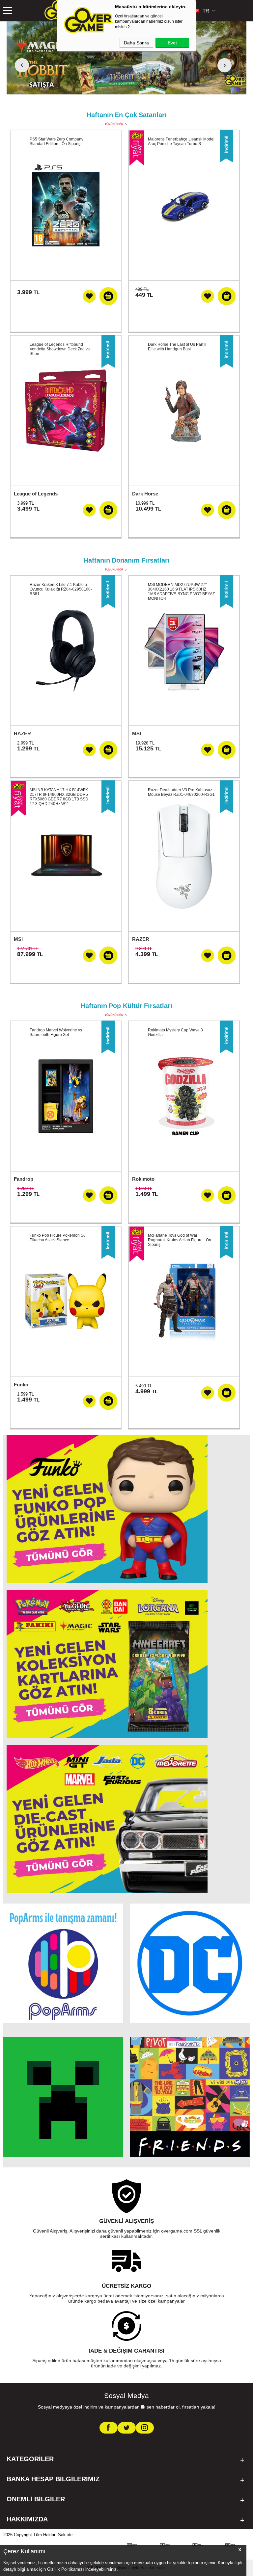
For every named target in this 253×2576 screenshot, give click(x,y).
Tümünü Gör (114, 124)
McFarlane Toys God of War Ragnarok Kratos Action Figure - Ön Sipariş (180, 1240)
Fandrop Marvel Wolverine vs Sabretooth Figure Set (56, 1032)
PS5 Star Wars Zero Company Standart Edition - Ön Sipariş (56, 141)
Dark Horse (145, 494)
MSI (137, 733)
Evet (172, 43)
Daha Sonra (136, 43)
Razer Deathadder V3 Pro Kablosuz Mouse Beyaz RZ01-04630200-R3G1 (181, 792)
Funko (21, 1385)
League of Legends (36, 494)
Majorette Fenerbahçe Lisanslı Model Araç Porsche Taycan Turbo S (181, 141)
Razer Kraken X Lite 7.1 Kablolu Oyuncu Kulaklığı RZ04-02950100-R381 (61, 589)
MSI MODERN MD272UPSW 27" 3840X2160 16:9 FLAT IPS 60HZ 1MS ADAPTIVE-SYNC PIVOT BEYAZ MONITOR (181, 592)
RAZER (22, 733)
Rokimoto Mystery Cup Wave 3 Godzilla (175, 1032)
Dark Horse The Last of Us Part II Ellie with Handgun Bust (177, 347)
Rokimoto (143, 1179)
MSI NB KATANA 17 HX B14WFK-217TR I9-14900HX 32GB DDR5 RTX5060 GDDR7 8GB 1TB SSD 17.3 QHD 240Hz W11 (59, 797)
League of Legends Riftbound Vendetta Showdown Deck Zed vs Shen (60, 349)
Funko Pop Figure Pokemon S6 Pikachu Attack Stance (58, 1238)
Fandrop (24, 1179)
